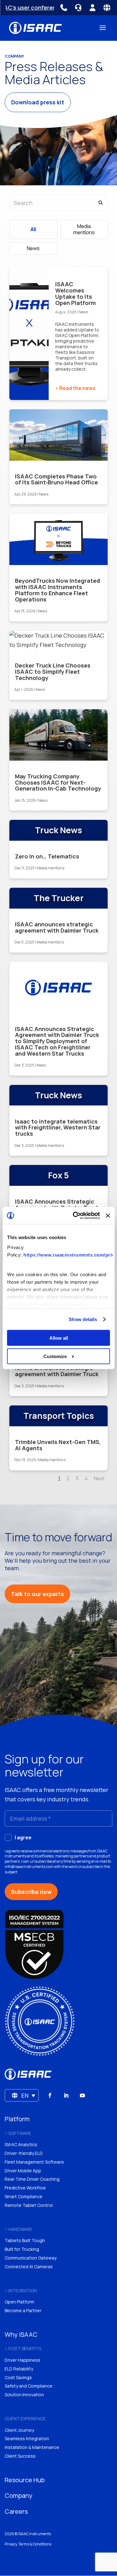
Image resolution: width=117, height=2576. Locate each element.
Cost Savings (18, 2377)
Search (59, 15)
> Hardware (18, 2229)
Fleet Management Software (34, 2162)
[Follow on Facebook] (50, 2095)
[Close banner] (108, 1215)
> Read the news (75, 388)
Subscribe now (31, 1892)
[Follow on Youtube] (82, 2095)
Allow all (59, 1338)
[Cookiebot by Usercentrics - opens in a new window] (75, 1216)
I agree (23, 1837)
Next (99, 1478)
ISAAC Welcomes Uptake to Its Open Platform (76, 293)
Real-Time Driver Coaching (32, 2179)
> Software (18, 2133)
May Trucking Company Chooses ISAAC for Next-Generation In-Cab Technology (58, 782)
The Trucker (59, 898)
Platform (17, 2119)
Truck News (58, 830)
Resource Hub (25, 2480)
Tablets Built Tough (25, 2240)
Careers (16, 2511)
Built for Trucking (22, 2249)
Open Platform (19, 2302)
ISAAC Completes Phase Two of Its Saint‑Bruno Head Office (56, 479)
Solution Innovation (24, 2395)
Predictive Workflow (25, 2188)
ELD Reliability (19, 2369)
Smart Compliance (24, 2196)
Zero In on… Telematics (47, 856)
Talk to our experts (37, 1594)
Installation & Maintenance (32, 2447)
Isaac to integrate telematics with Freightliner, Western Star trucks (58, 1128)
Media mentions (84, 229)
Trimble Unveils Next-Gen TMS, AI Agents (58, 1445)
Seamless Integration (27, 2438)
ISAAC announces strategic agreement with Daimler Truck (57, 927)
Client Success (20, 2456)
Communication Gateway (31, 2258)
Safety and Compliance (29, 2386)
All (33, 229)
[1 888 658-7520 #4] (64, 8)
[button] (22, 2095)
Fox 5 (58, 1175)
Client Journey (19, 2430)
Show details (83, 1319)
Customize (55, 1356)
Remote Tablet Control (29, 2205)
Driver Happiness (22, 2360)
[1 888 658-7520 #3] (78, 8)
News (33, 248)
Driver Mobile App (23, 2171)
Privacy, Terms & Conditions (28, 2544)
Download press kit (38, 102)
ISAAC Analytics (21, 2144)
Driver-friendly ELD (24, 2153)
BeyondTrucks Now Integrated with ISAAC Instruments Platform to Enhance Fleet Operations (58, 590)
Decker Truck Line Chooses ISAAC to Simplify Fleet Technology (53, 672)
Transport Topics (59, 1416)
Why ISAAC (21, 2334)
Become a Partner (23, 2310)
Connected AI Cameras (29, 2267)
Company (19, 2495)
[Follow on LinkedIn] (66, 2095)
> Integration (21, 2291)
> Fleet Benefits (23, 2348)
